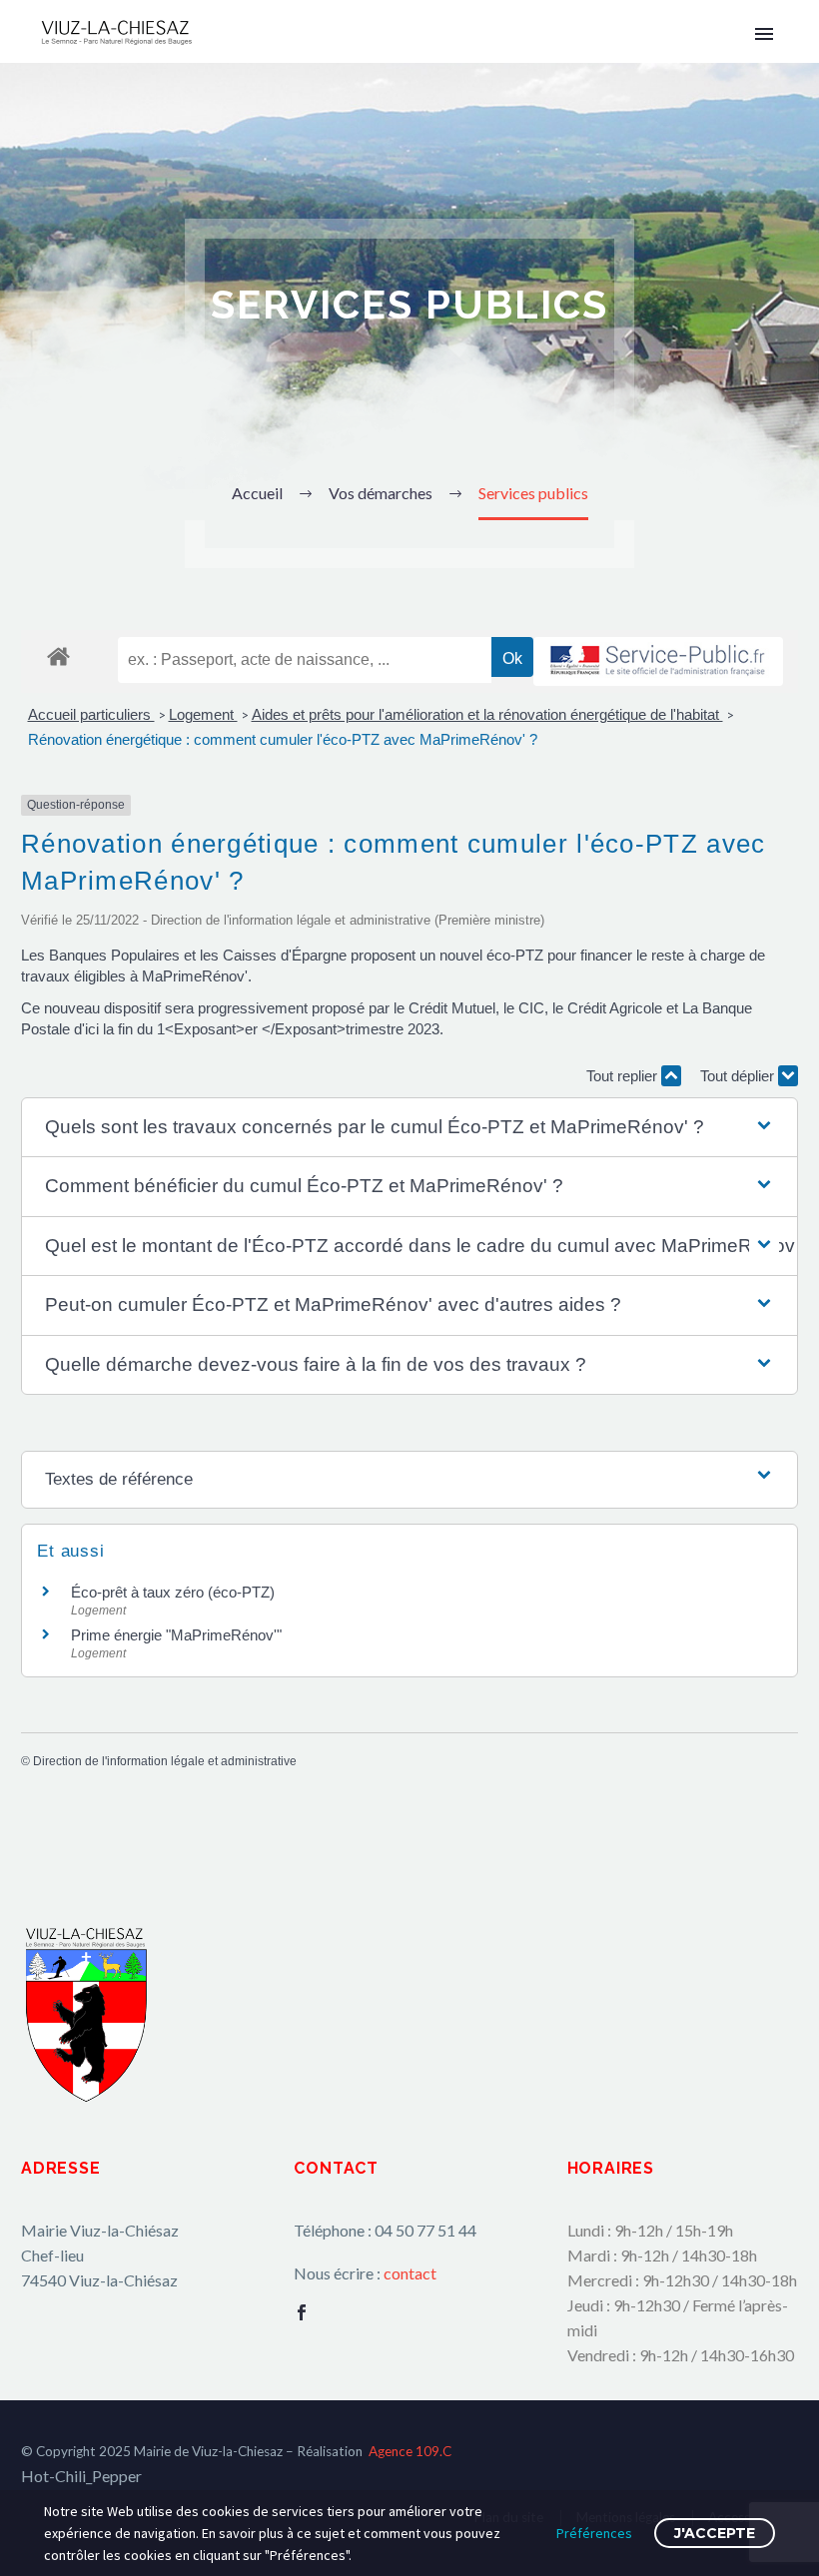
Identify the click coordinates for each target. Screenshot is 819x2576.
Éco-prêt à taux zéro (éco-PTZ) (173, 1592)
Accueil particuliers (91, 714)
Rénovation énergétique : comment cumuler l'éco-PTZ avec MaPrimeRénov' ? (283, 739)
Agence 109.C (410, 2451)
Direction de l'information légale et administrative (165, 1761)
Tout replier (624, 1076)
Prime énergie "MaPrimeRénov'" (178, 1635)
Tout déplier (739, 1076)
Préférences (594, 2533)
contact (410, 2273)
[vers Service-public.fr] (658, 661)
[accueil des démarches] (58, 655)
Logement (203, 714)
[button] (409, 1128)
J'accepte (715, 2533)
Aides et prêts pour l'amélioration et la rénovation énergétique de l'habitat (487, 714)
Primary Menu (764, 34)
